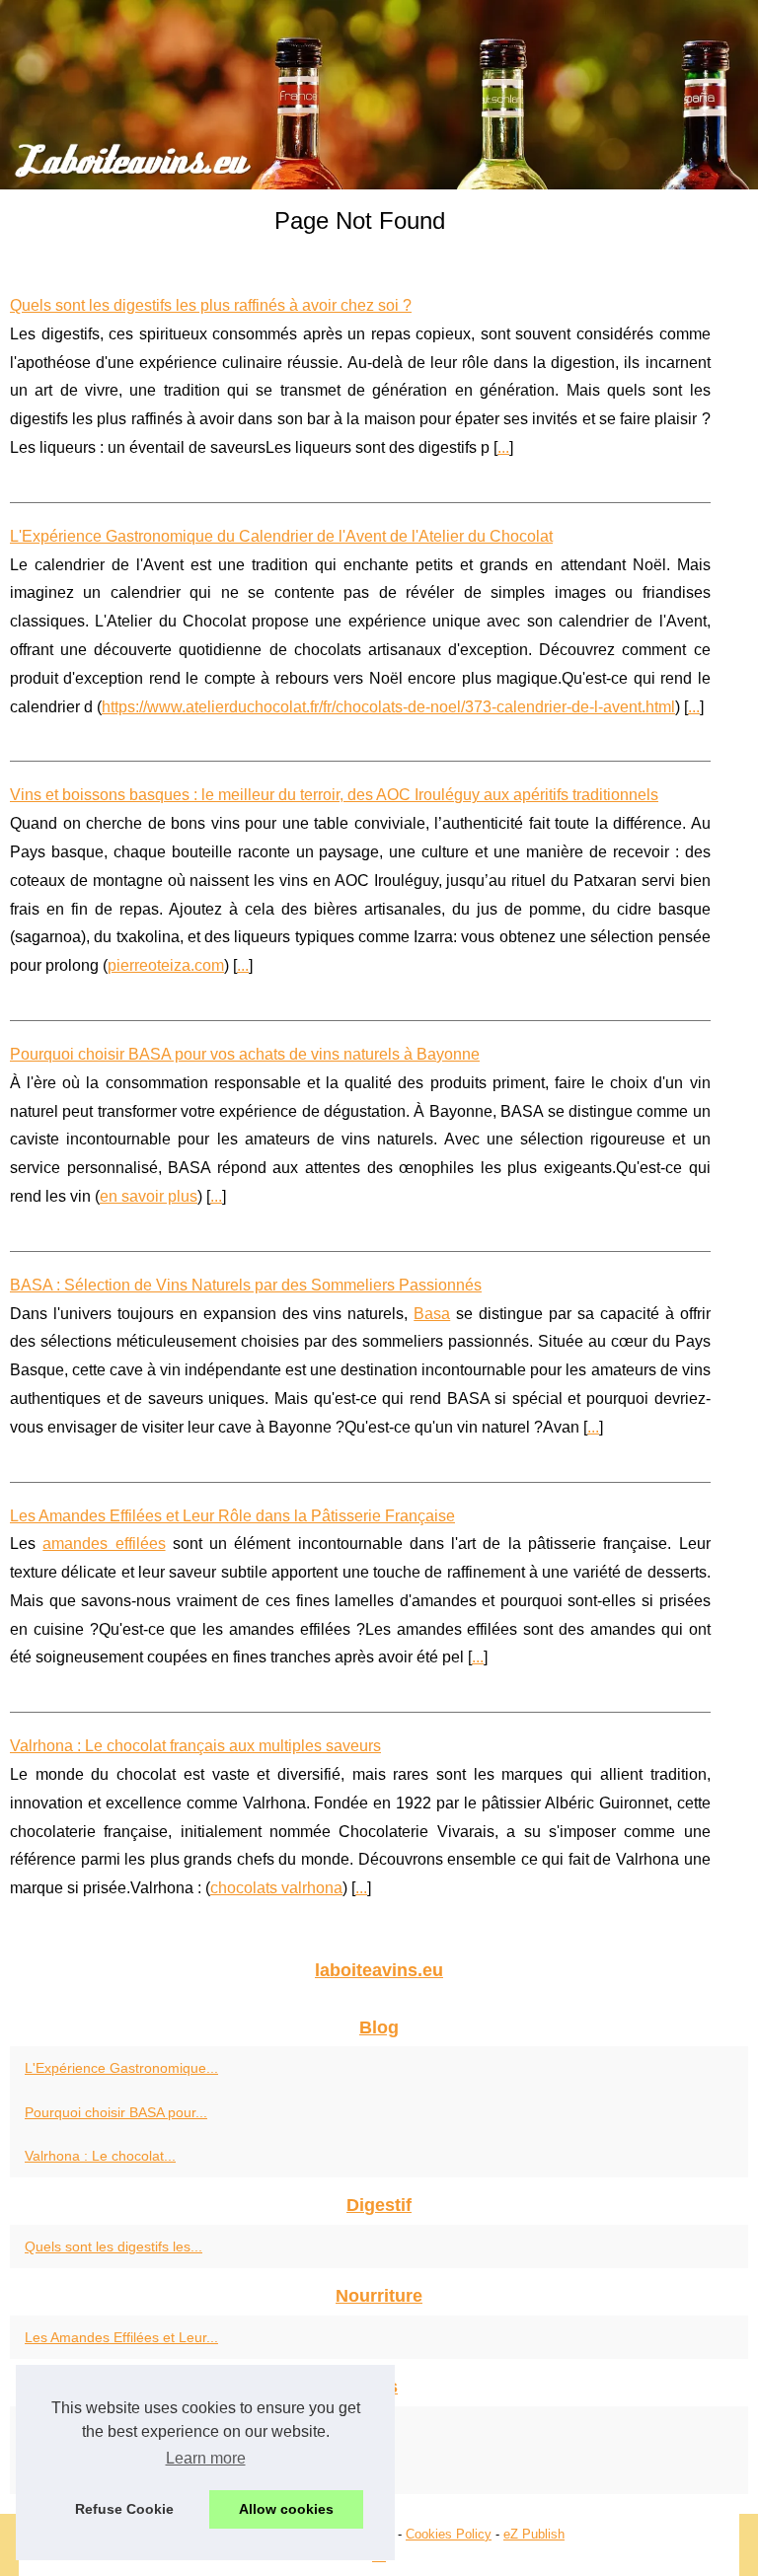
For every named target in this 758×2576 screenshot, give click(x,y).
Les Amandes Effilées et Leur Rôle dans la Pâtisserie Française (232, 1516)
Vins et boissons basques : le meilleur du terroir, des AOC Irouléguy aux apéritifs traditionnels (334, 795)
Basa (432, 1314)
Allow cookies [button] (286, 2509)
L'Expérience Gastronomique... (121, 2068)
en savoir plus (149, 1196)
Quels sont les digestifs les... (114, 2246)
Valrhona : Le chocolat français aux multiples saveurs (195, 1746)
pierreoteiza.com (166, 965)
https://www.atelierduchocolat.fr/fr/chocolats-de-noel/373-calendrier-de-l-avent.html (388, 707)
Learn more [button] (206, 2458)
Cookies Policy (449, 2534)
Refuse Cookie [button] (124, 2509)
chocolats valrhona (276, 1888)
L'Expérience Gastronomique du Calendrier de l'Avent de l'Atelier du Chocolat (281, 536)
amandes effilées (104, 1544)
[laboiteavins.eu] (379, 95)
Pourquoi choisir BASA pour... (116, 2112)
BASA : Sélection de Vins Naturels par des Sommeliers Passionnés (246, 1285)
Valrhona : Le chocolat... (100, 2156)
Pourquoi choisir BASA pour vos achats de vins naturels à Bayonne (245, 1054)
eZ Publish (534, 2534)
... (503, 447)
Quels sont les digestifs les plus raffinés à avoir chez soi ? (211, 305)
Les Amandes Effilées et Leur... (121, 2337)
